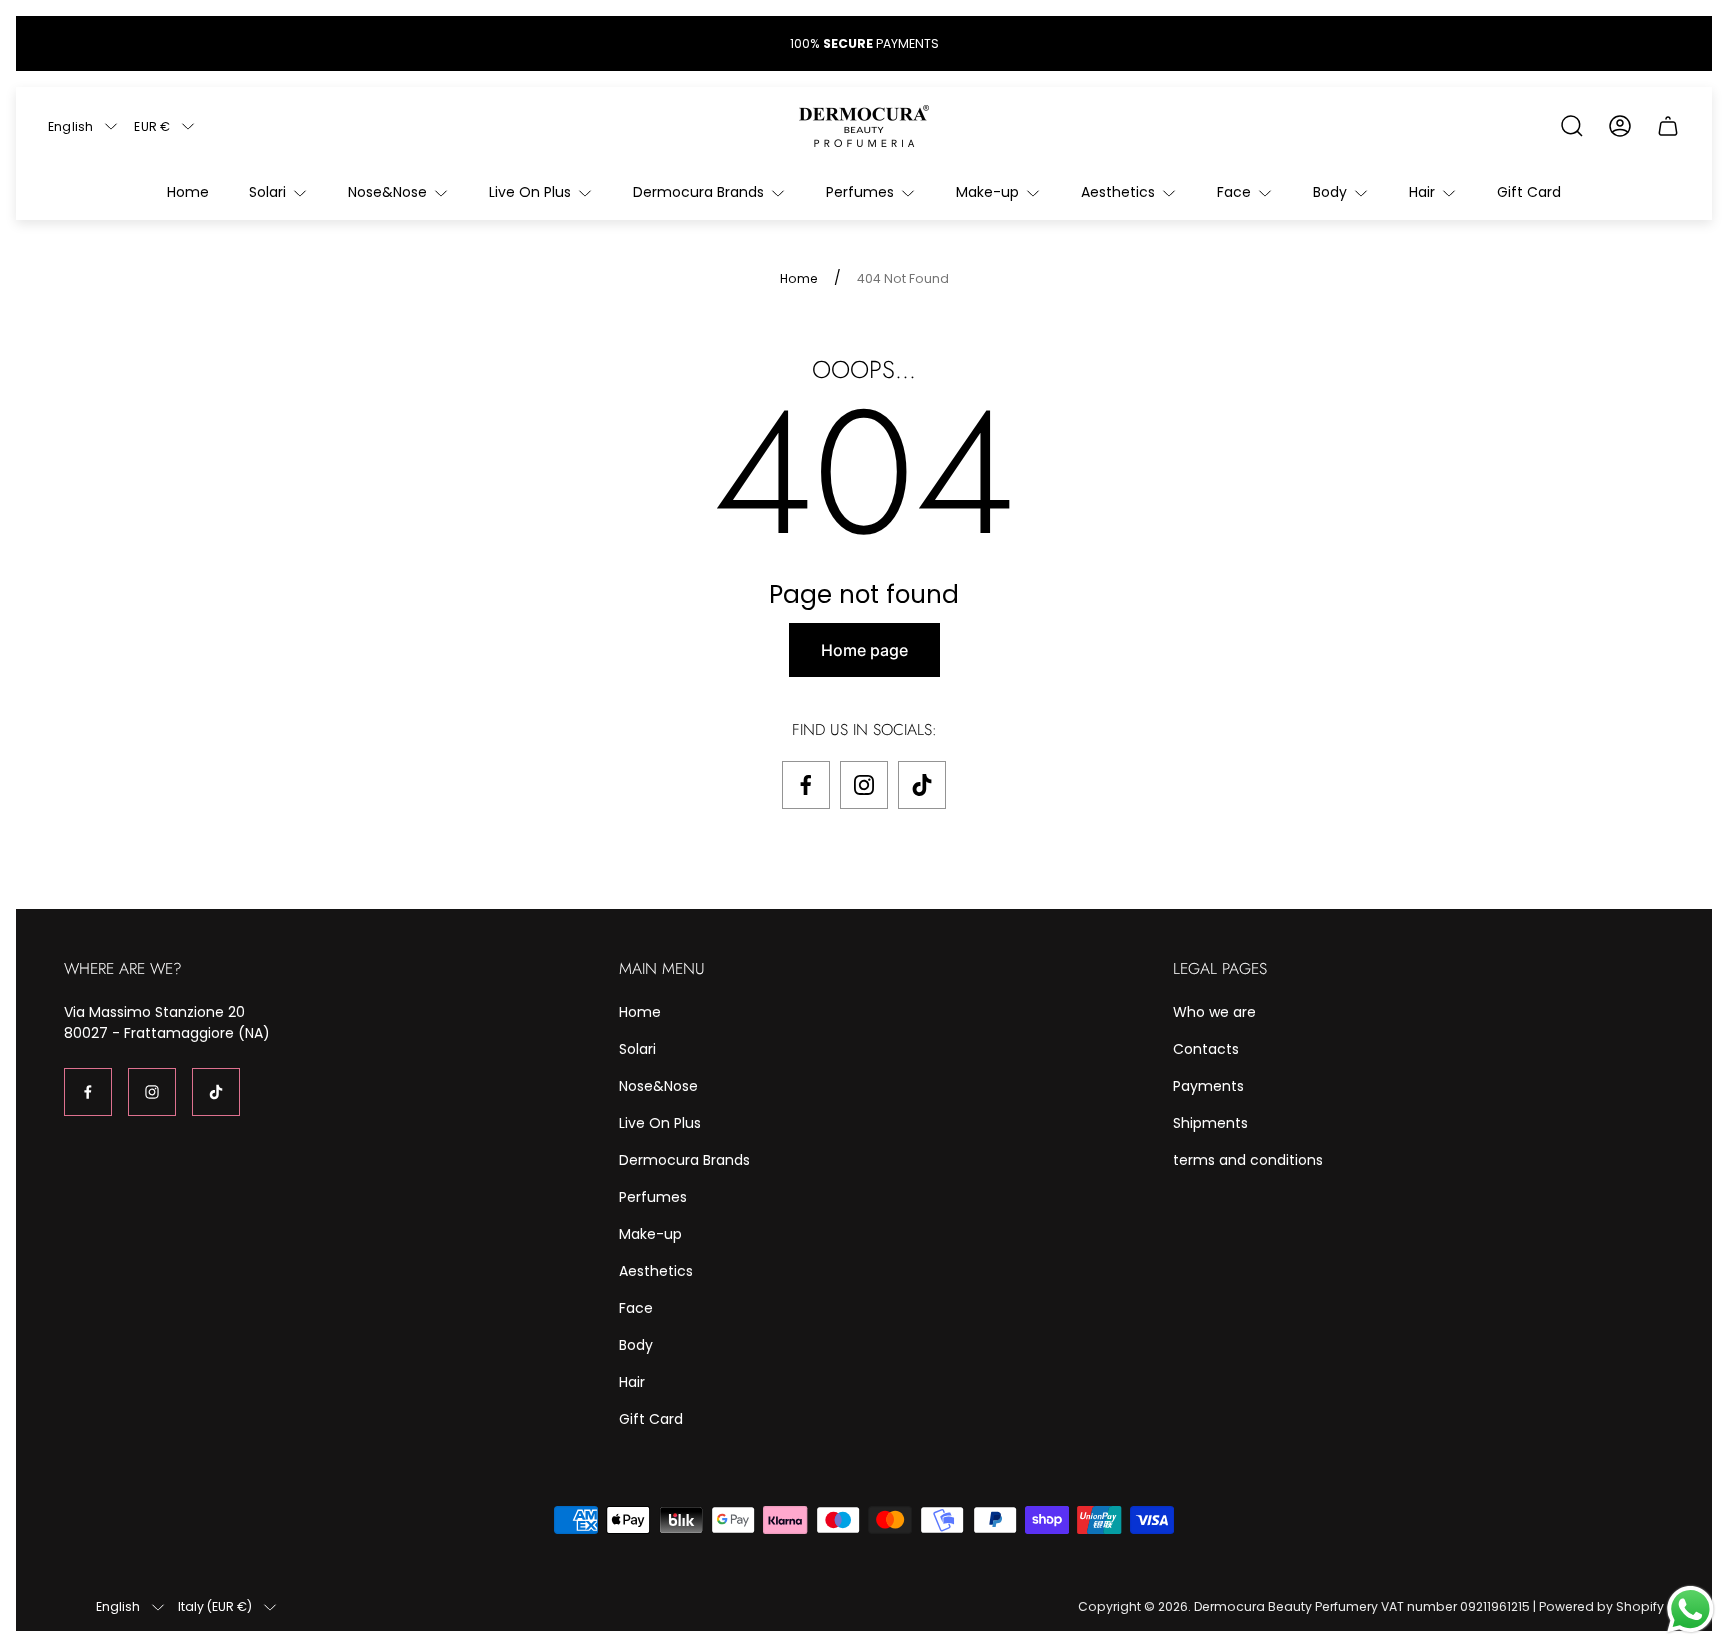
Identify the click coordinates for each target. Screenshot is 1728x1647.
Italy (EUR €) (215, 1607)
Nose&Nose (658, 1086)
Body (636, 1345)
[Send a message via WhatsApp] (1690, 1609)
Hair (632, 1382)
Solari (637, 1049)
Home (799, 279)
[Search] (1572, 126)
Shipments (1210, 1123)
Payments (1208, 1086)
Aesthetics (656, 1271)
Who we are (1214, 1012)
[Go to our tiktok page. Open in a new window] (922, 785)
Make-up (650, 1234)
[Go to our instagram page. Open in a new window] (864, 785)
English (70, 126)
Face (636, 1308)
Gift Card (651, 1419)
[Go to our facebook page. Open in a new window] (806, 785)
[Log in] (1620, 126)
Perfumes (653, 1197)
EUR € (152, 126)
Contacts (1206, 1049)
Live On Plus (660, 1123)
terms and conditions (1248, 1160)
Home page (864, 650)
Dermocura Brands (684, 1160)
